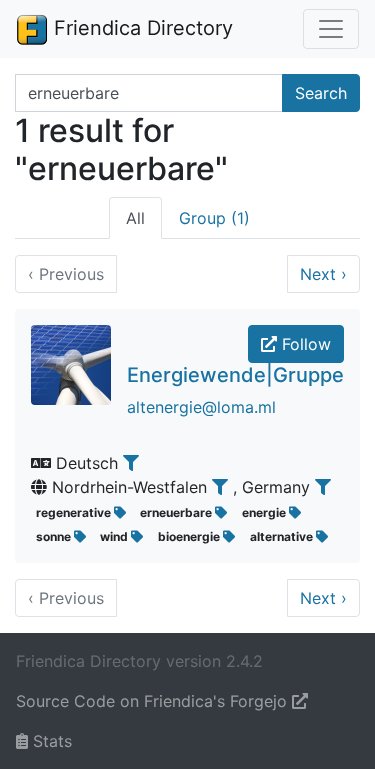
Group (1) (214, 218)
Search (321, 93)
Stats (50, 741)
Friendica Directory (140, 28)
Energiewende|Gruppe (235, 375)
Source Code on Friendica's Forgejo (154, 701)
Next (323, 274)
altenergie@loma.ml (201, 407)
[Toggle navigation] (331, 29)
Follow (304, 344)
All (135, 218)
